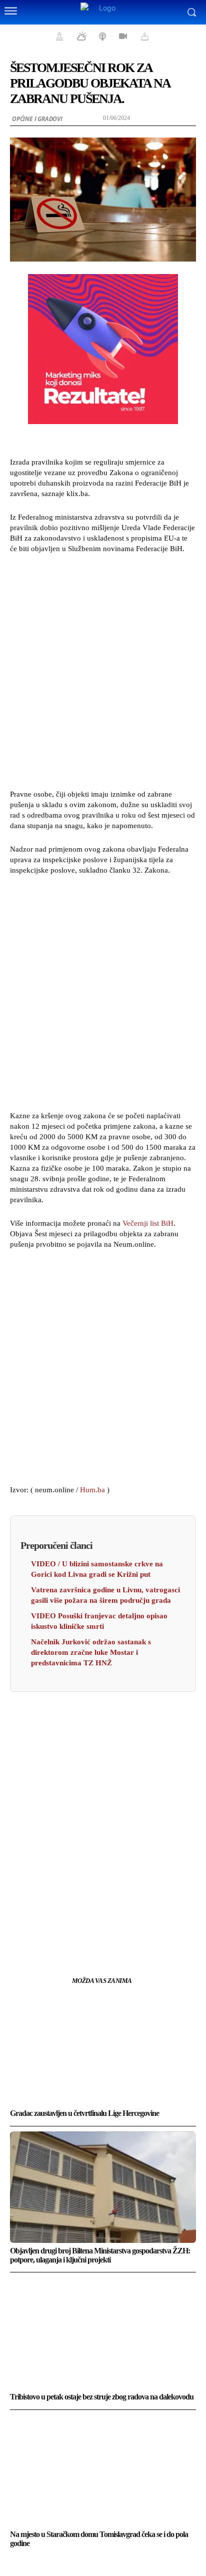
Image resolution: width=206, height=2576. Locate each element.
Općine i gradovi (37, 119)
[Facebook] (68, 1931)
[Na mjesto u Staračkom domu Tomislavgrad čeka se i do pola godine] (103, 2471)
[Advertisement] (103, 670)
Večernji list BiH (148, 1223)
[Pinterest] (114, 1931)
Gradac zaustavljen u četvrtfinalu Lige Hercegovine (84, 2113)
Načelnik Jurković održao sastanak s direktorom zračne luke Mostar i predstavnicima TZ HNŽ (91, 1652)
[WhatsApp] (137, 1931)
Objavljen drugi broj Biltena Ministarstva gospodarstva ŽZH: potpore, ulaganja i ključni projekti (100, 2255)
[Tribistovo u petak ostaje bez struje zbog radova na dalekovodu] (103, 2333)
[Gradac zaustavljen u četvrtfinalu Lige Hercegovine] (103, 2050)
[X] (91, 1931)
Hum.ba (92, 1490)
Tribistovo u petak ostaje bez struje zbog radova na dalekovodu (102, 2397)
